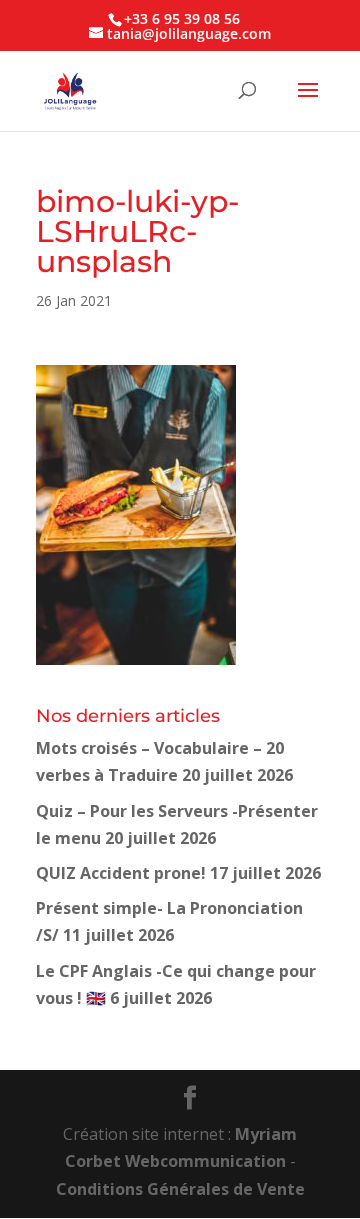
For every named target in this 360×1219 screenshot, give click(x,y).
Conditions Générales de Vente (180, 1189)
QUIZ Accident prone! (121, 873)
